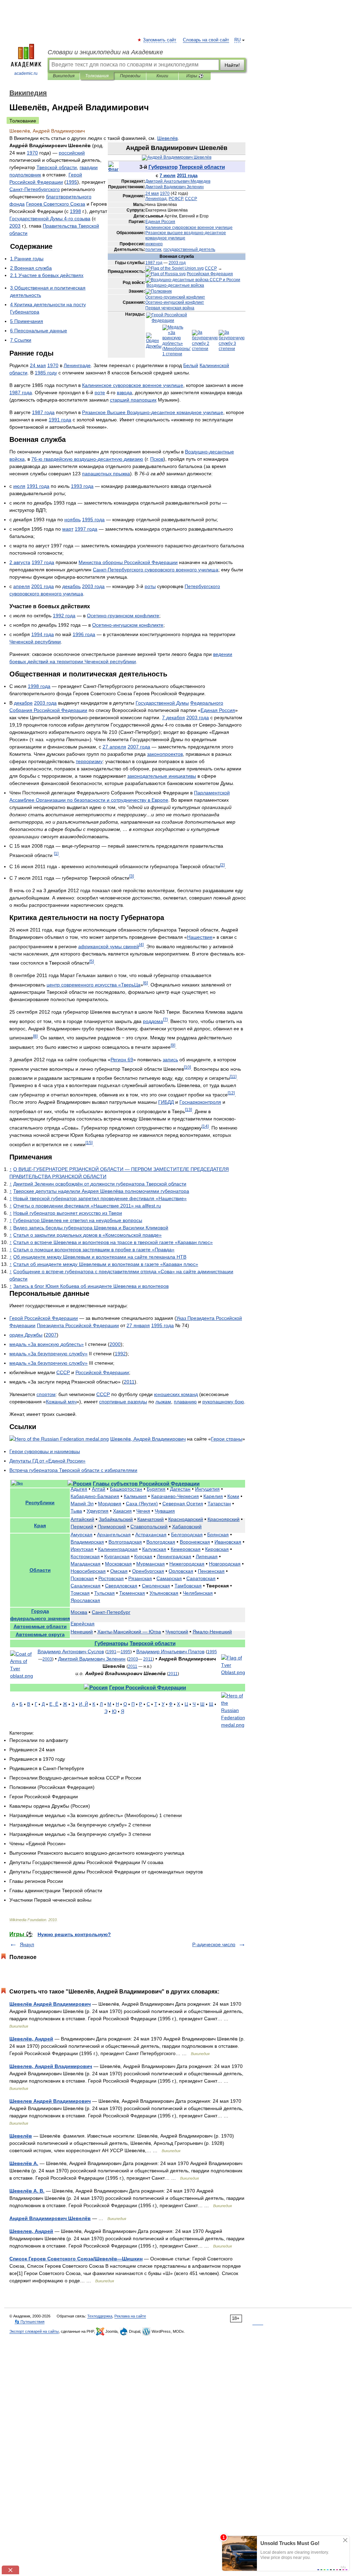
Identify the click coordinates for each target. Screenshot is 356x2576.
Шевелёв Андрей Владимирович (50, 2004)
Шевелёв (21, 2136)
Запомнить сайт (160, 40)
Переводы (130, 76)
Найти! (232, 65)
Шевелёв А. (24, 2163)
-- (87, 459)
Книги (162, 76)
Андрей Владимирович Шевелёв (50, 2218)
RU (237, 40)
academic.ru (26, 73)
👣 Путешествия (30, 2322)
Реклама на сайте (130, 2316)
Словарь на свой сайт (206, 40)
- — (129, 1632)
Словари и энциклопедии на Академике (105, 52)
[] (56, 853)
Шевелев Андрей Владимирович (50, 2101)
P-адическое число (214, 1944)
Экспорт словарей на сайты (34, 2331)
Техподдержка (100, 2316)
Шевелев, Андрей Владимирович (51, 2066)
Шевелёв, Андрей (31, 2039)
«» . (87, 1206)
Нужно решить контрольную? (74, 1934)
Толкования (97, 76)
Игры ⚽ (195, 76)
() (142, 1504)
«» (100, 1198)
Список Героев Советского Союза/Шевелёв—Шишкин (76, 2259)
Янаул (27, 1944)
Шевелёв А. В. (27, 2191)
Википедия (64, 76)
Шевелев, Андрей (31, 2231)
